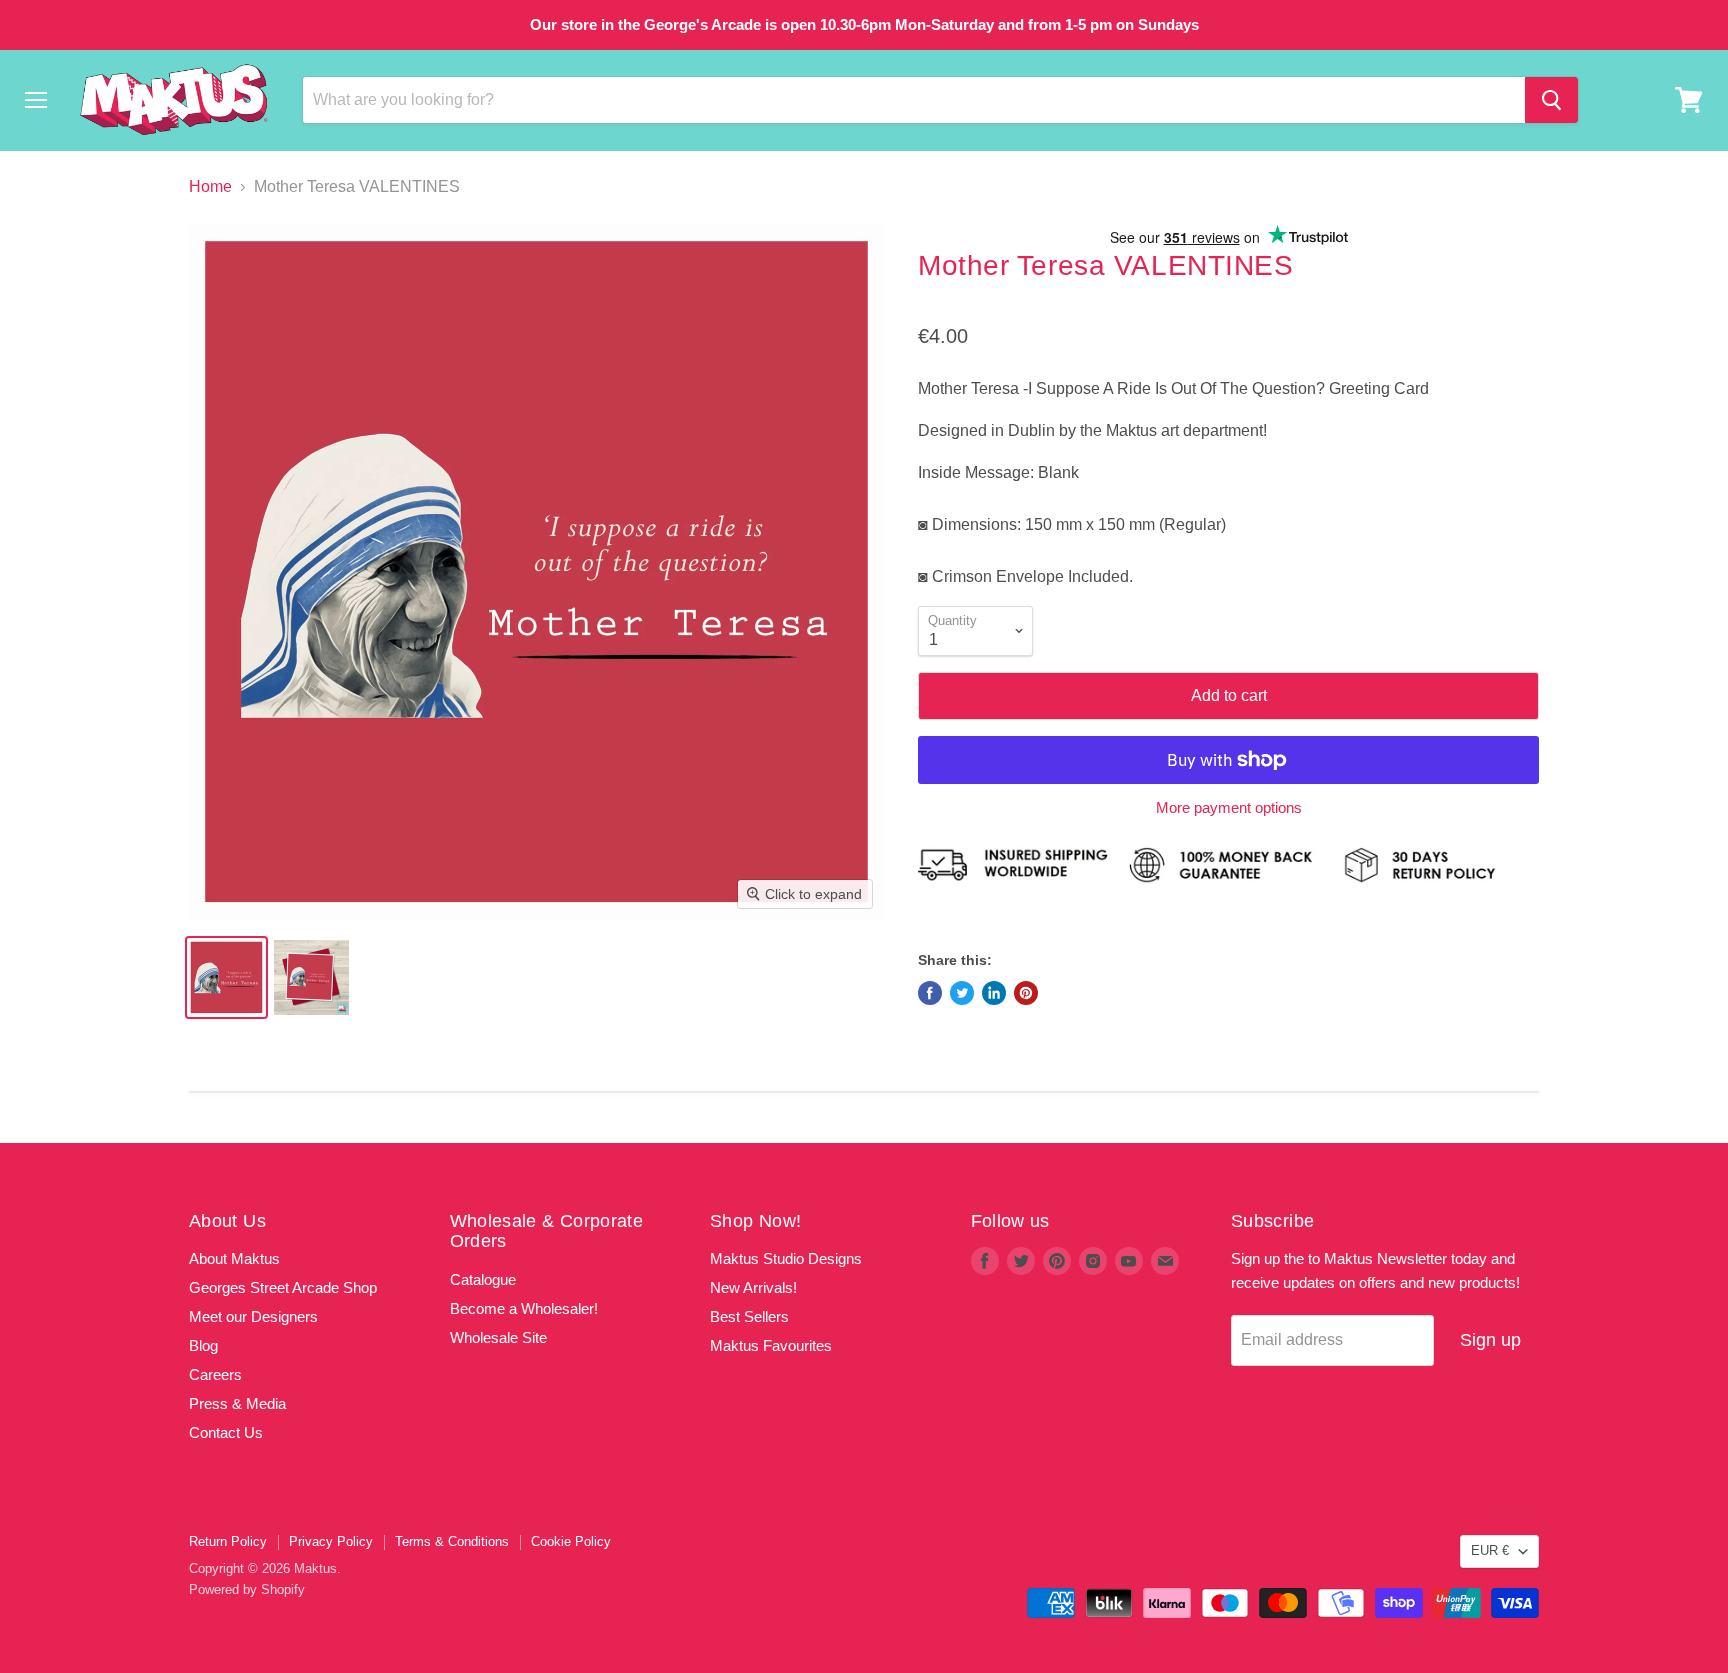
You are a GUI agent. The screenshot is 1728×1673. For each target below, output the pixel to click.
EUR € (1490, 1550)
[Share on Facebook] (930, 993)
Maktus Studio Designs (786, 1258)
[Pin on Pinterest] (1026, 993)
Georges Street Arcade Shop (283, 1287)
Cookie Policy (571, 1541)
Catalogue (483, 1279)
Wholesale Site (498, 1337)
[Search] (1551, 100)
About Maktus (234, 1258)
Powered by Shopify (247, 1589)
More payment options (1229, 807)
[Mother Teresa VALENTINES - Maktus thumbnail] (311, 977)
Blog (203, 1345)
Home (210, 186)
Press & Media (237, 1403)
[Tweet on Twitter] (962, 993)
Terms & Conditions (452, 1541)
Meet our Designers (253, 1316)
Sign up (1490, 1340)
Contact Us (226, 1432)
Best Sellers (749, 1316)
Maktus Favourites (771, 1345)
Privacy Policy (331, 1541)
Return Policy (228, 1541)
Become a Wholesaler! (524, 1308)
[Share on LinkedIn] (994, 993)
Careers (215, 1374)
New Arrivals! (753, 1287)
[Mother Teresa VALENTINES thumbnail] (226, 977)
